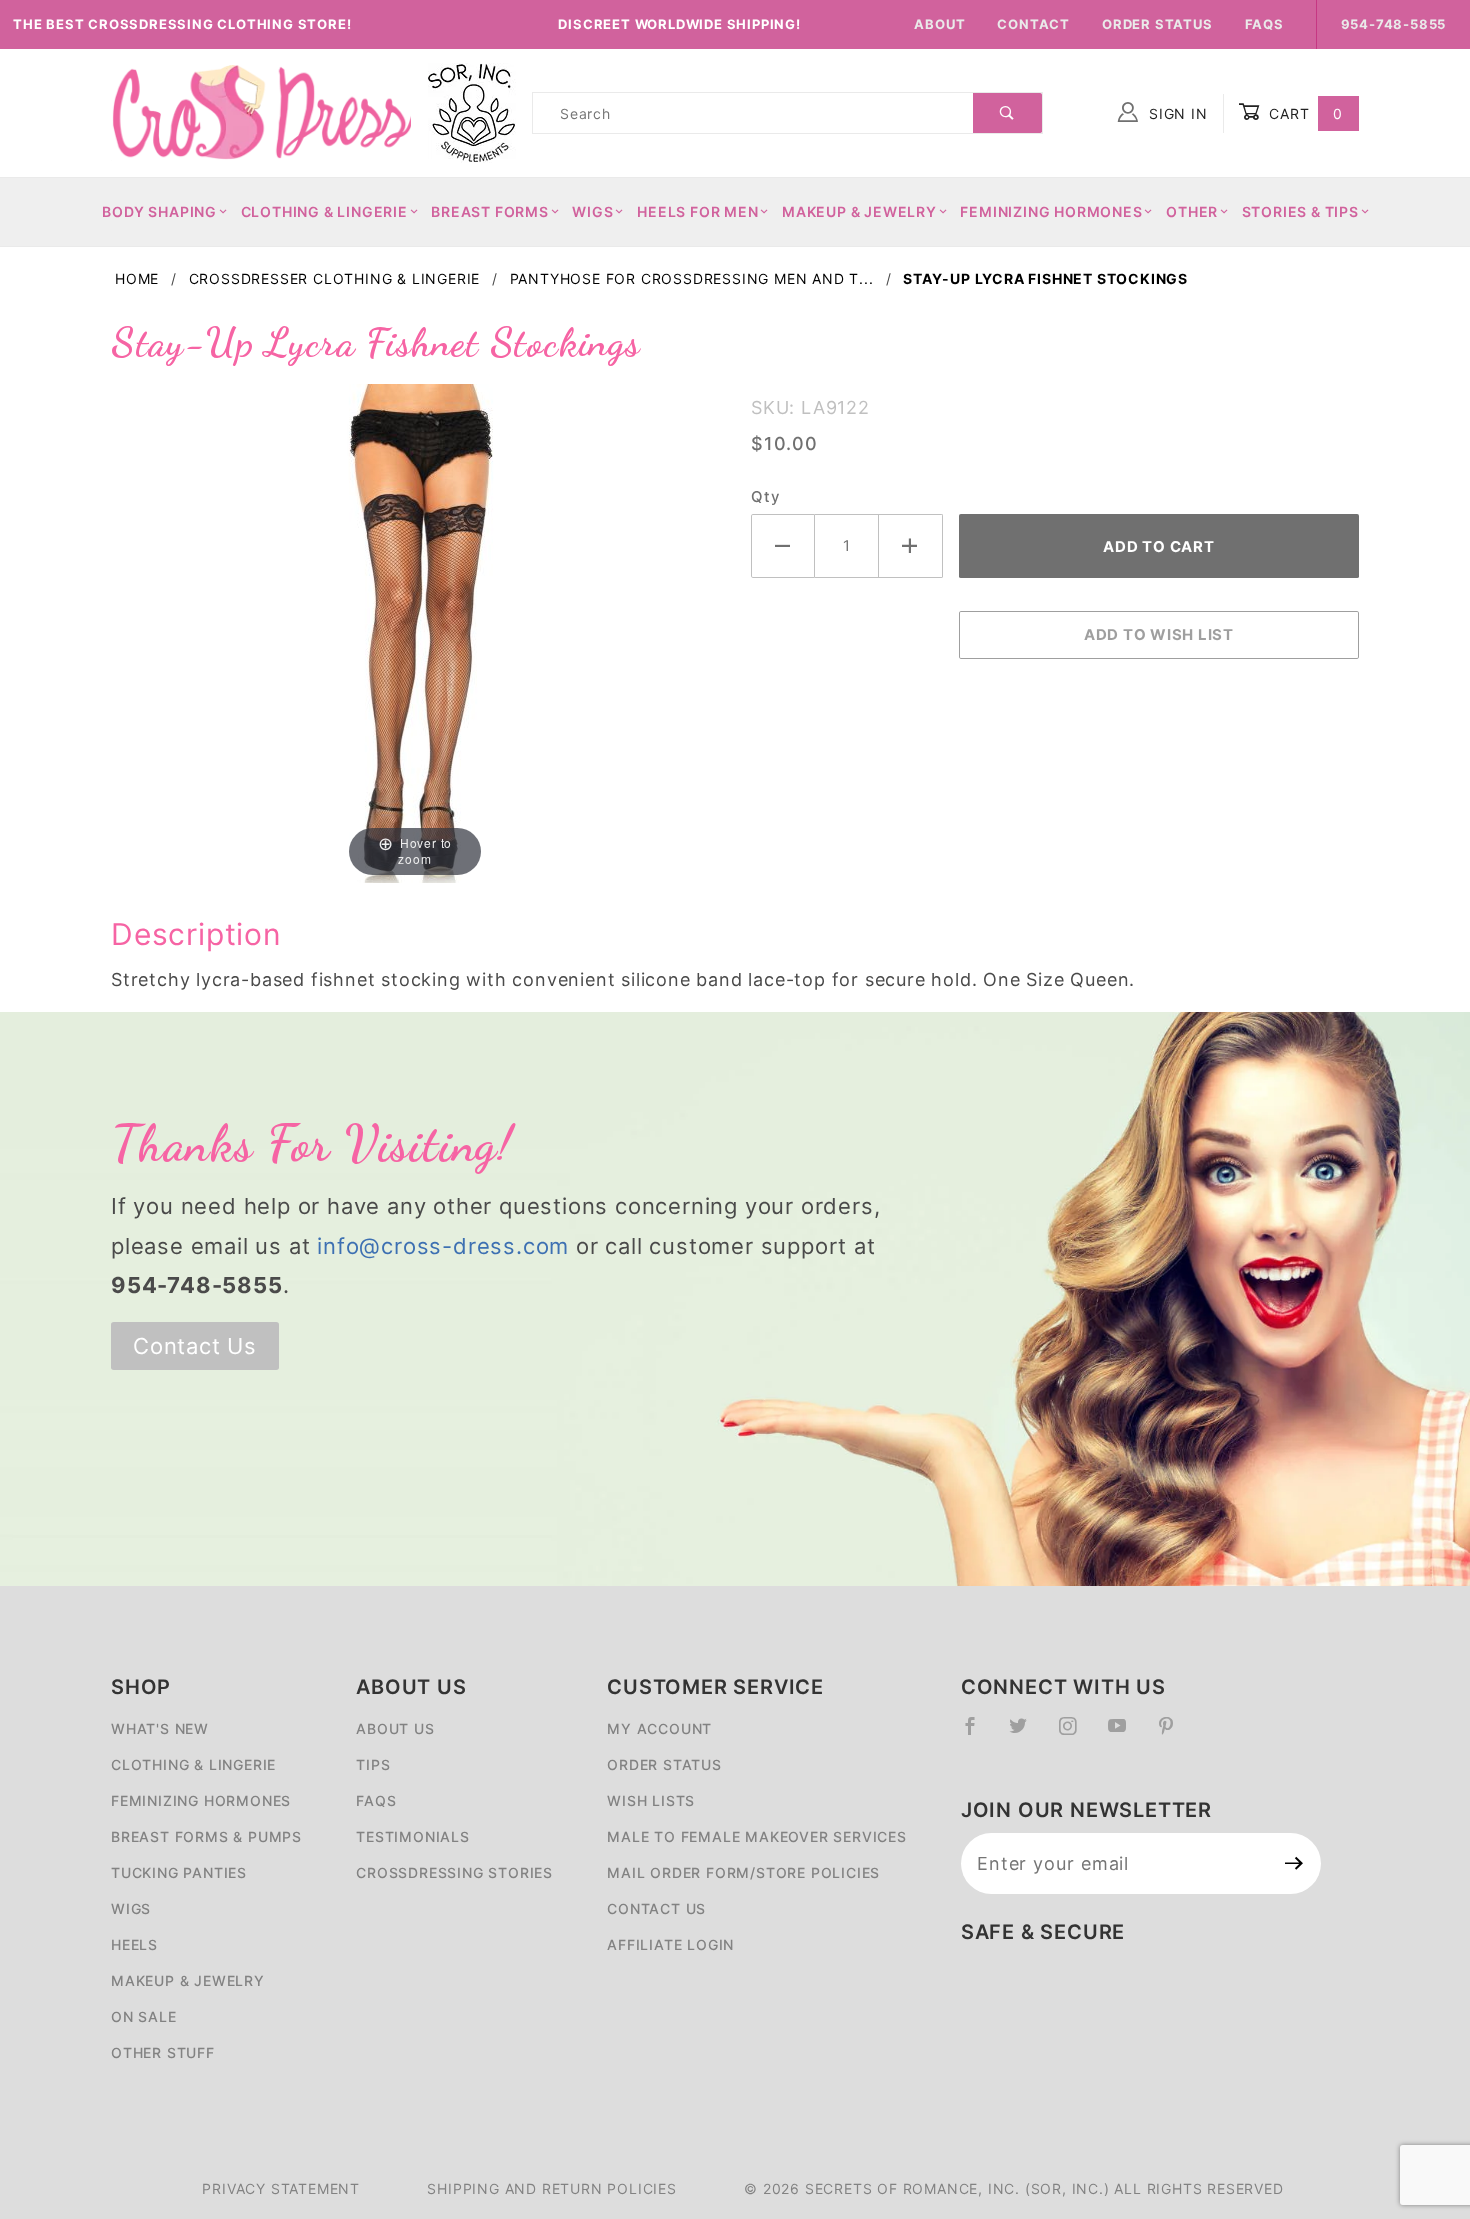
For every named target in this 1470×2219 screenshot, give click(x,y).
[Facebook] (978, 1734)
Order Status (1157, 24)
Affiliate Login (670, 1944)
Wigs (592, 211)
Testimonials (413, 1836)
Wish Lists (651, 1800)
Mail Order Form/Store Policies (743, 1872)
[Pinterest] (1174, 1734)
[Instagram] (1076, 1734)
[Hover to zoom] (415, 631)
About (939, 24)
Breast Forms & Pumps (206, 1836)
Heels (134, 1944)
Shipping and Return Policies (551, 2188)
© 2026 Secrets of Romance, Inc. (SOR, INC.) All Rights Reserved (1013, 2188)
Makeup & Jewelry (859, 211)
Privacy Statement (281, 2188)
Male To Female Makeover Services (757, 1836)
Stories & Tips (1300, 211)
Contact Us (195, 1346)
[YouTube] (1126, 1734)
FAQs (1264, 24)
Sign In (1175, 113)
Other (1192, 211)
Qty (765, 496)
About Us (395, 1728)
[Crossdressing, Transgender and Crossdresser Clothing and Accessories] (261, 111)
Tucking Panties (179, 1872)
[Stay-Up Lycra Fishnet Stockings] (415, 631)
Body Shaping (159, 211)
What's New (160, 1728)
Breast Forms (490, 211)
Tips (373, 1764)
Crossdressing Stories (454, 1872)
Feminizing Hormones (1051, 211)
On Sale (144, 2016)
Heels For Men (697, 211)
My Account (659, 1728)
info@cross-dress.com (443, 1246)
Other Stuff (163, 2052)
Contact (1033, 24)
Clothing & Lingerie (324, 211)
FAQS (376, 1800)
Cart (1303, 113)
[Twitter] (1026, 1734)
